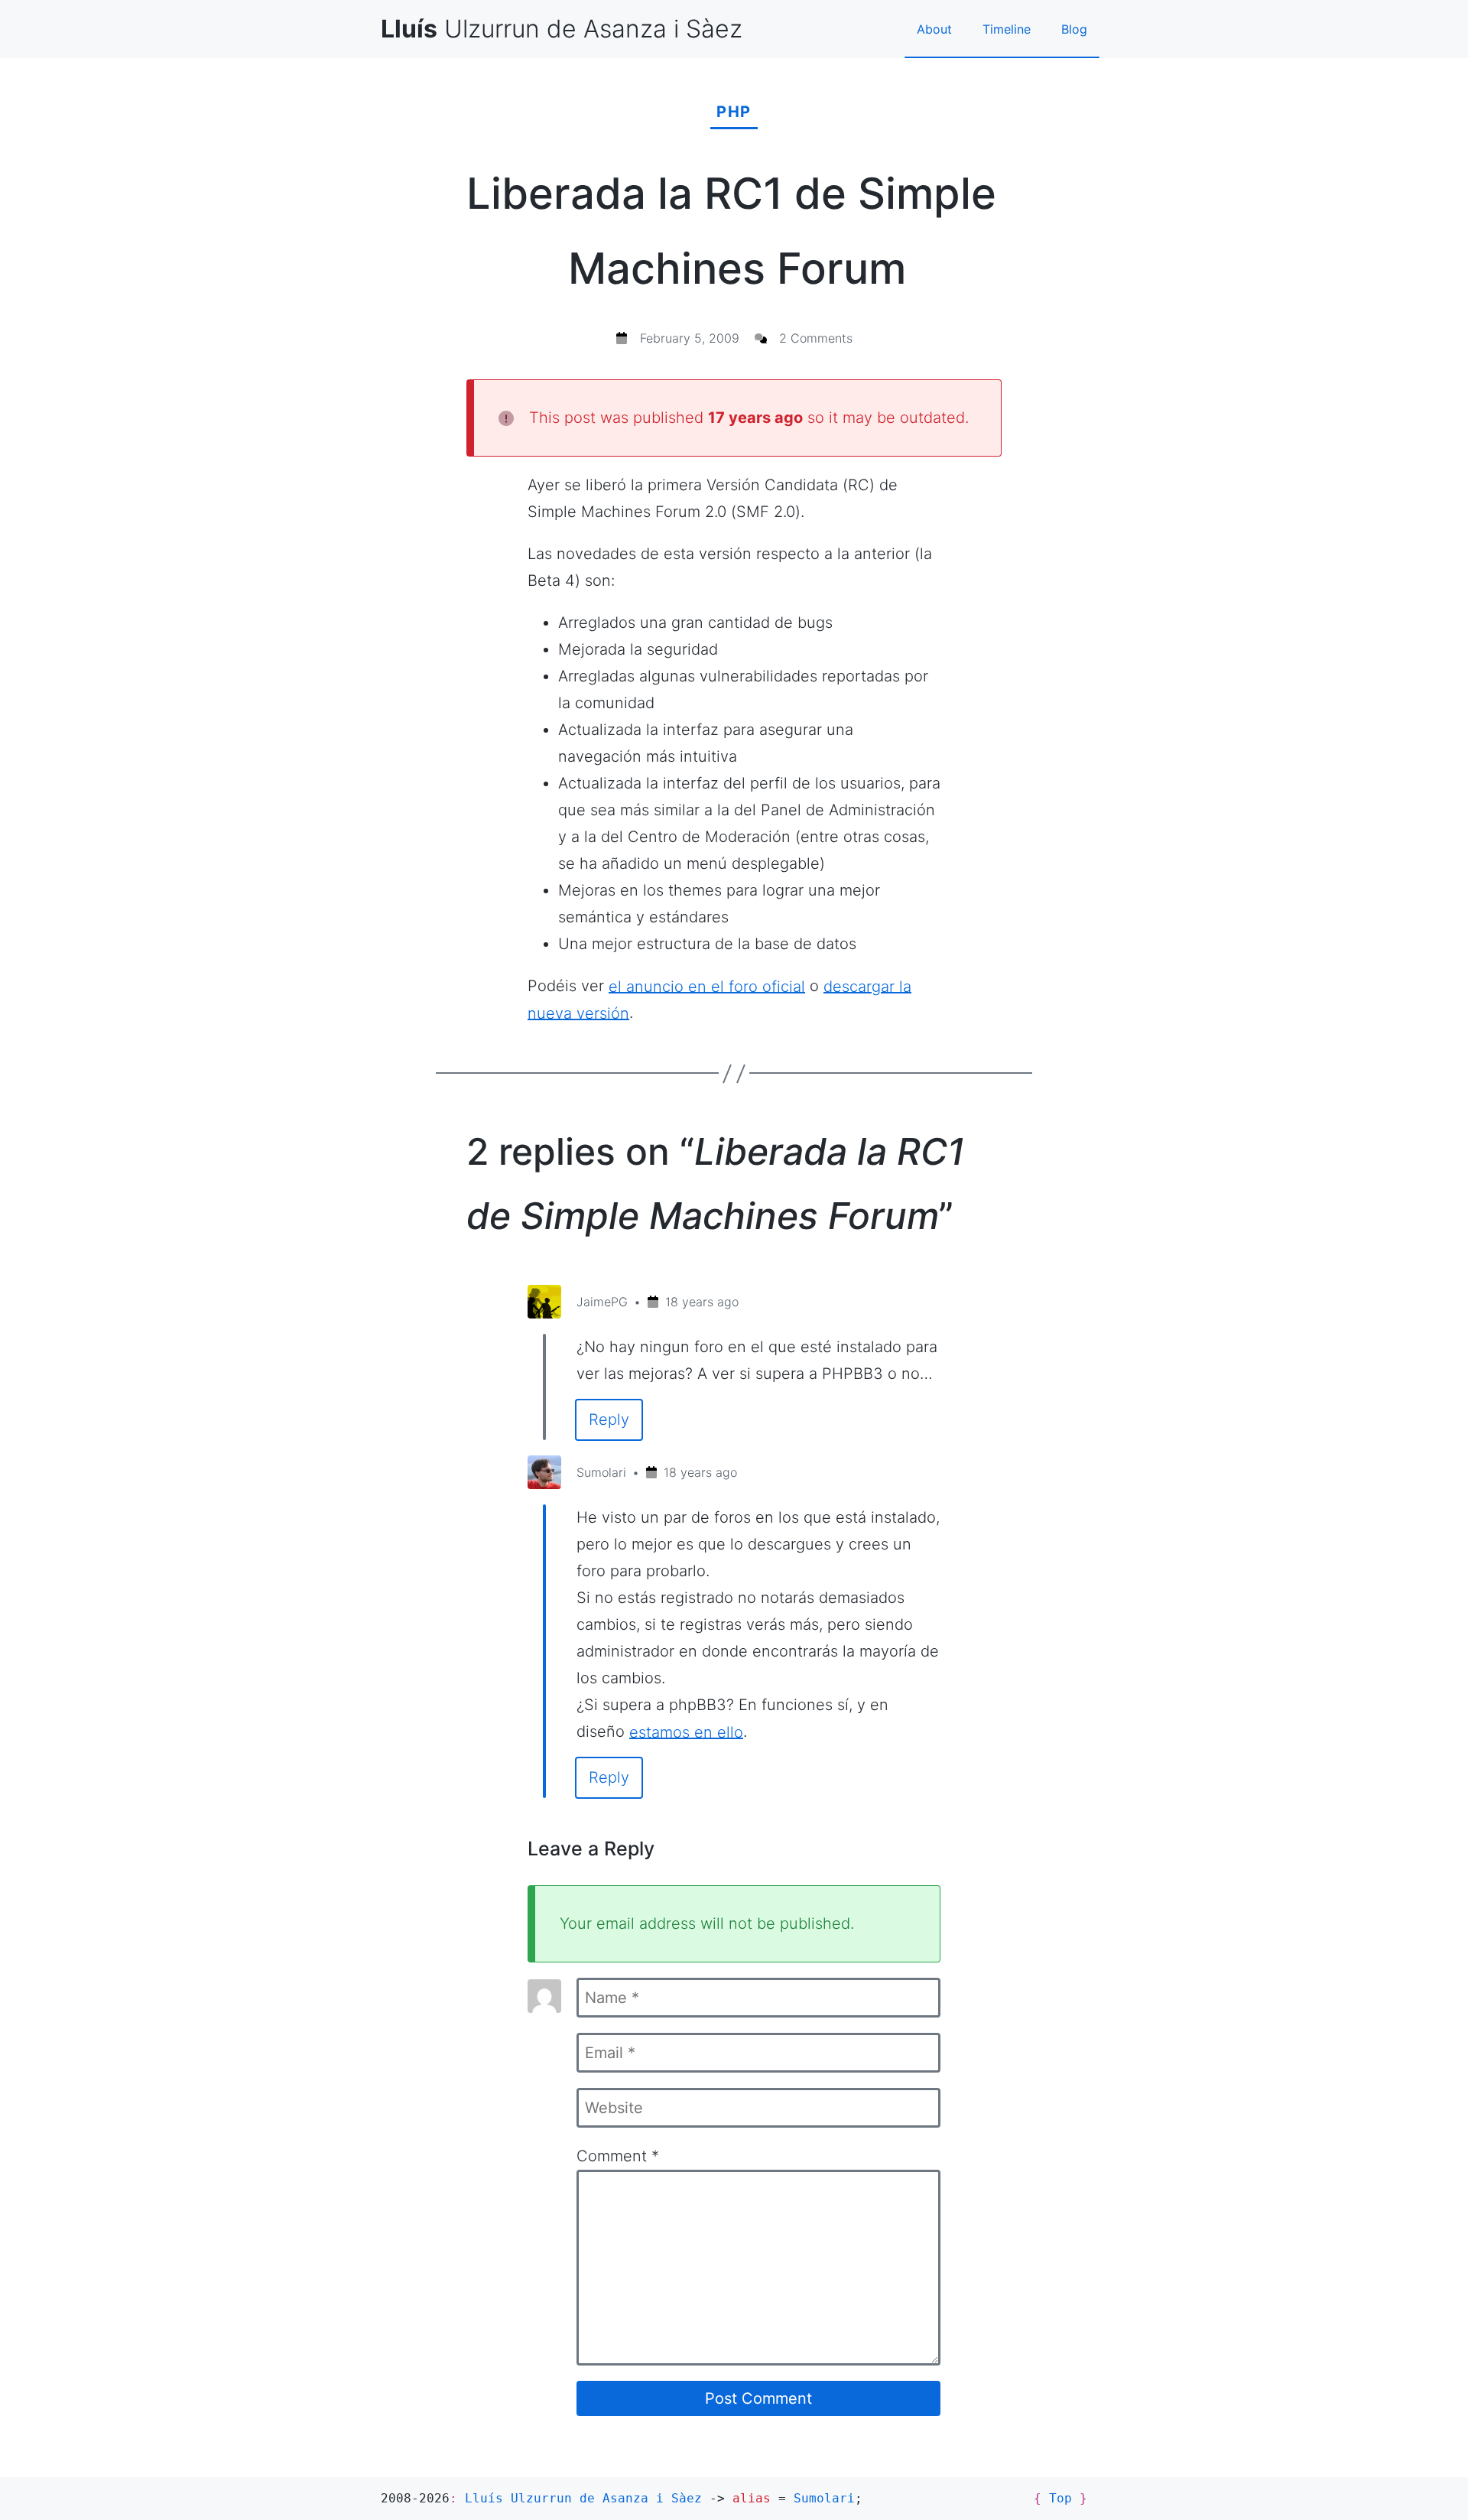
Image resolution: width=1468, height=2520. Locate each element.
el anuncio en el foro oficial (707, 986)
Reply (609, 1419)
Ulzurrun (562, 29)
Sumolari (601, 1472)
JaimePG (602, 1302)
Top (1060, 2498)
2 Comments (816, 338)
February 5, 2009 (690, 338)
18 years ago (702, 1302)
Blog (1074, 29)
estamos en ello (686, 1731)
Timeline (1007, 29)
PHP (734, 112)
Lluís (583, 2498)
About (934, 29)
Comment (618, 2156)
